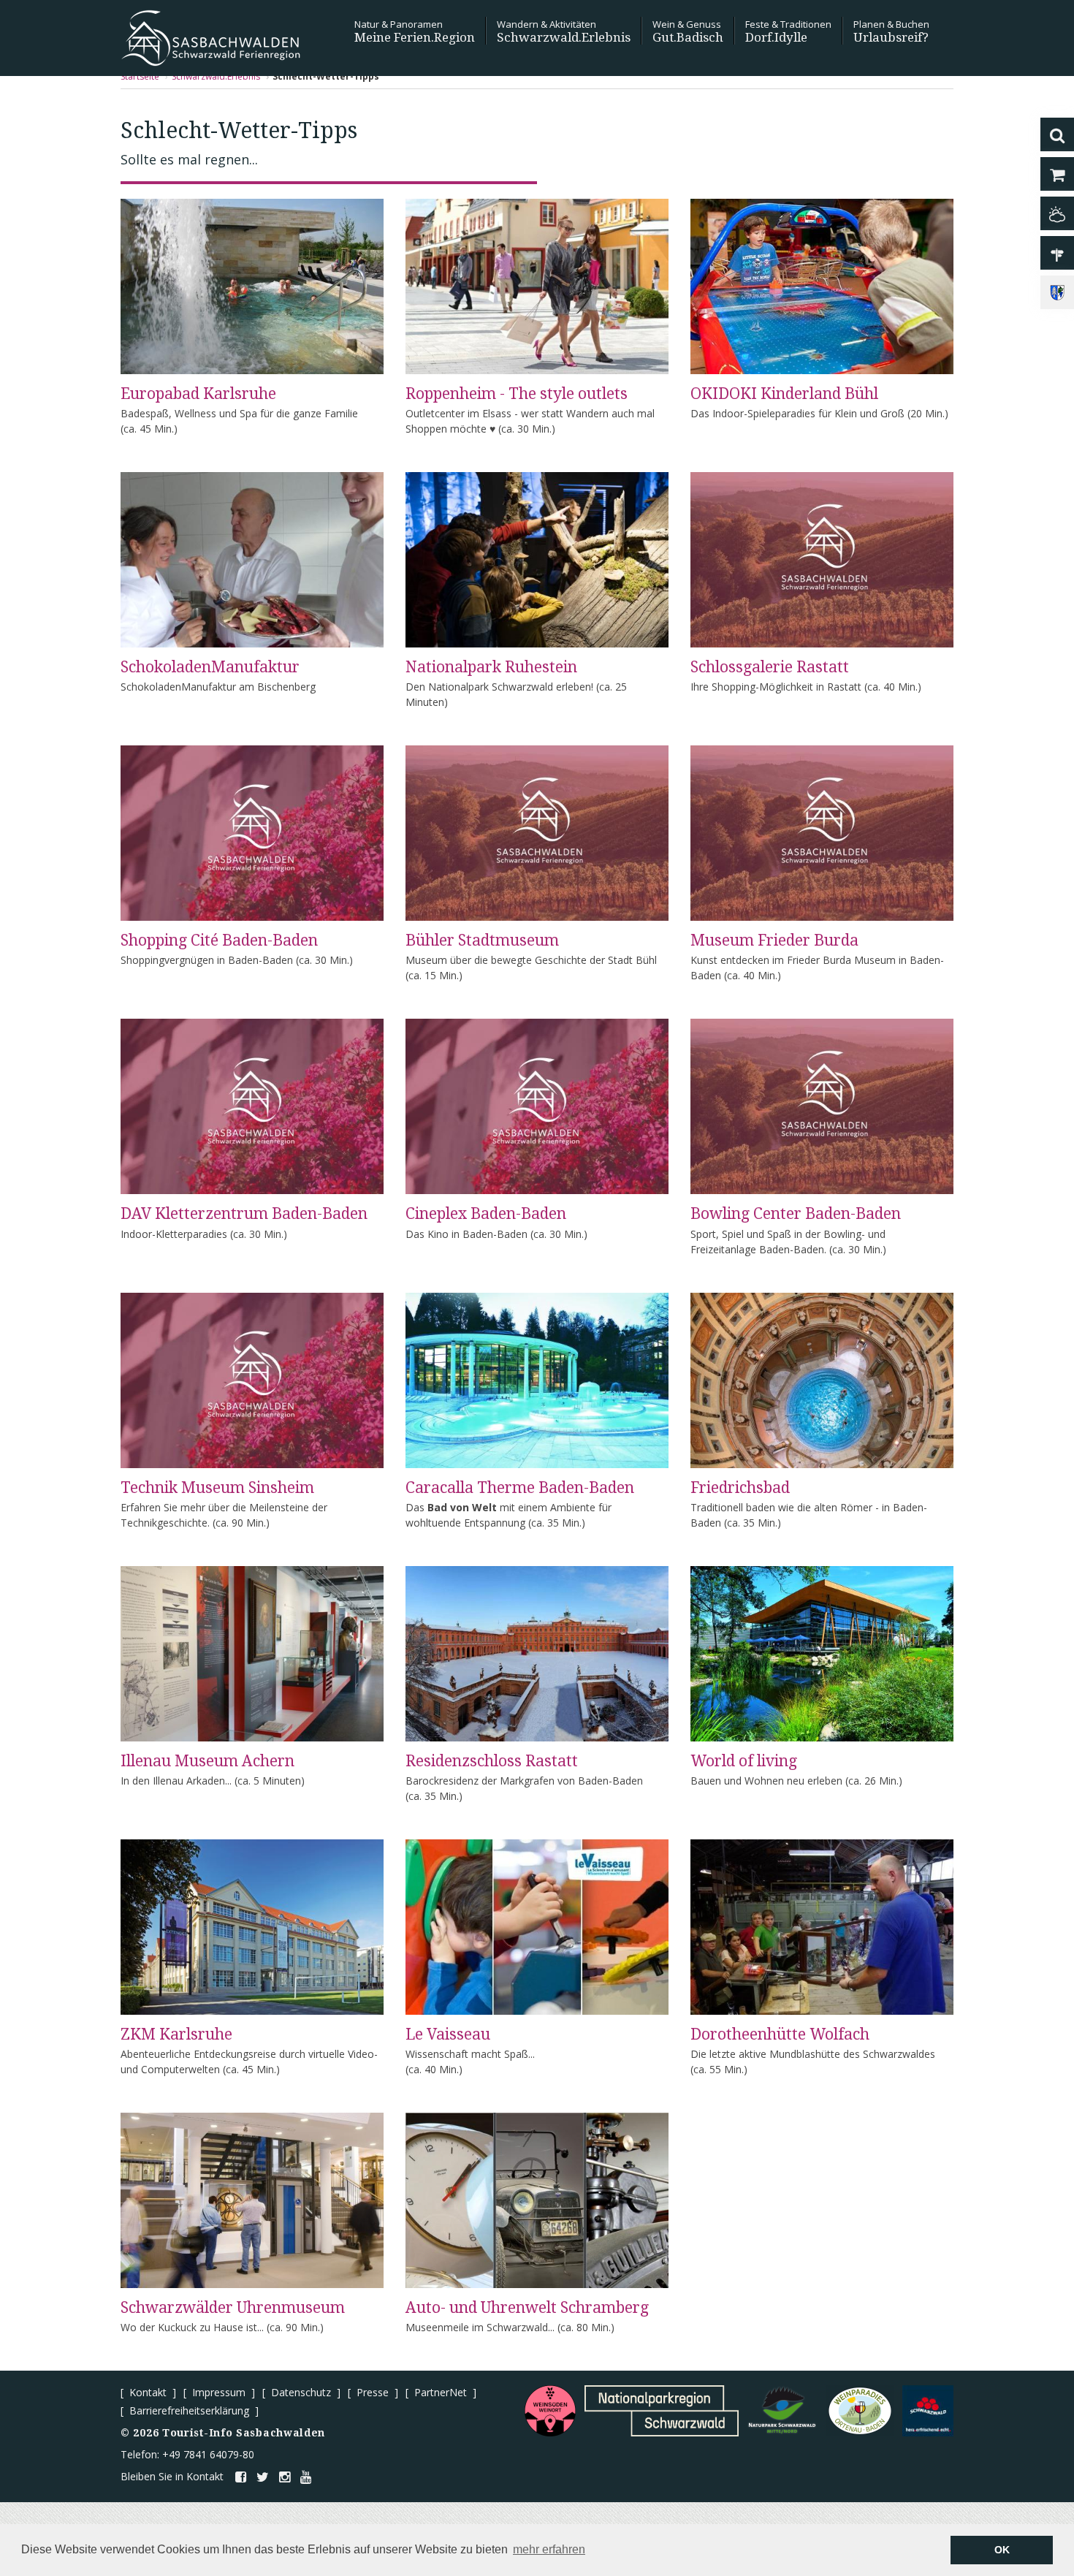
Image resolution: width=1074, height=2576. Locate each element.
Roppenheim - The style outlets (517, 394)
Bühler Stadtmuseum (482, 940)
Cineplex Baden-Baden (486, 1213)
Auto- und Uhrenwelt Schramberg (527, 2307)
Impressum (219, 2392)
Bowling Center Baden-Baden (796, 1213)
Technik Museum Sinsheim (217, 1488)
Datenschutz (301, 2392)
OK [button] (1002, 2550)
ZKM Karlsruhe (176, 2034)
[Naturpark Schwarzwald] (782, 2411)
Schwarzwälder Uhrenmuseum (233, 2307)
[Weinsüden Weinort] (550, 2411)
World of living (744, 1761)
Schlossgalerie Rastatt (770, 667)
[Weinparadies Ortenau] (860, 2411)
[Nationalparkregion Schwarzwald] (662, 2411)
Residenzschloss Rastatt (492, 1761)
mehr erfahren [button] (549, 2549)
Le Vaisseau (448, 2034)
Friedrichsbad (740, 1488)
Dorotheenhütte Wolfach (780, 2034)
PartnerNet (441, 2392)
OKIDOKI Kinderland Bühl (784, 394)
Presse (373, 2392)
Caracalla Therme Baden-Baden (520, 1488)
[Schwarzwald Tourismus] (928, 2411)
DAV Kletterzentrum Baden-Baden (244, 1213)
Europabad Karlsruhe (198, 394)
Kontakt (148, 2392)
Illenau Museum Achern (207, 1761)
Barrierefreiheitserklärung (189, 2410)
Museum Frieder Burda (774, 940)
